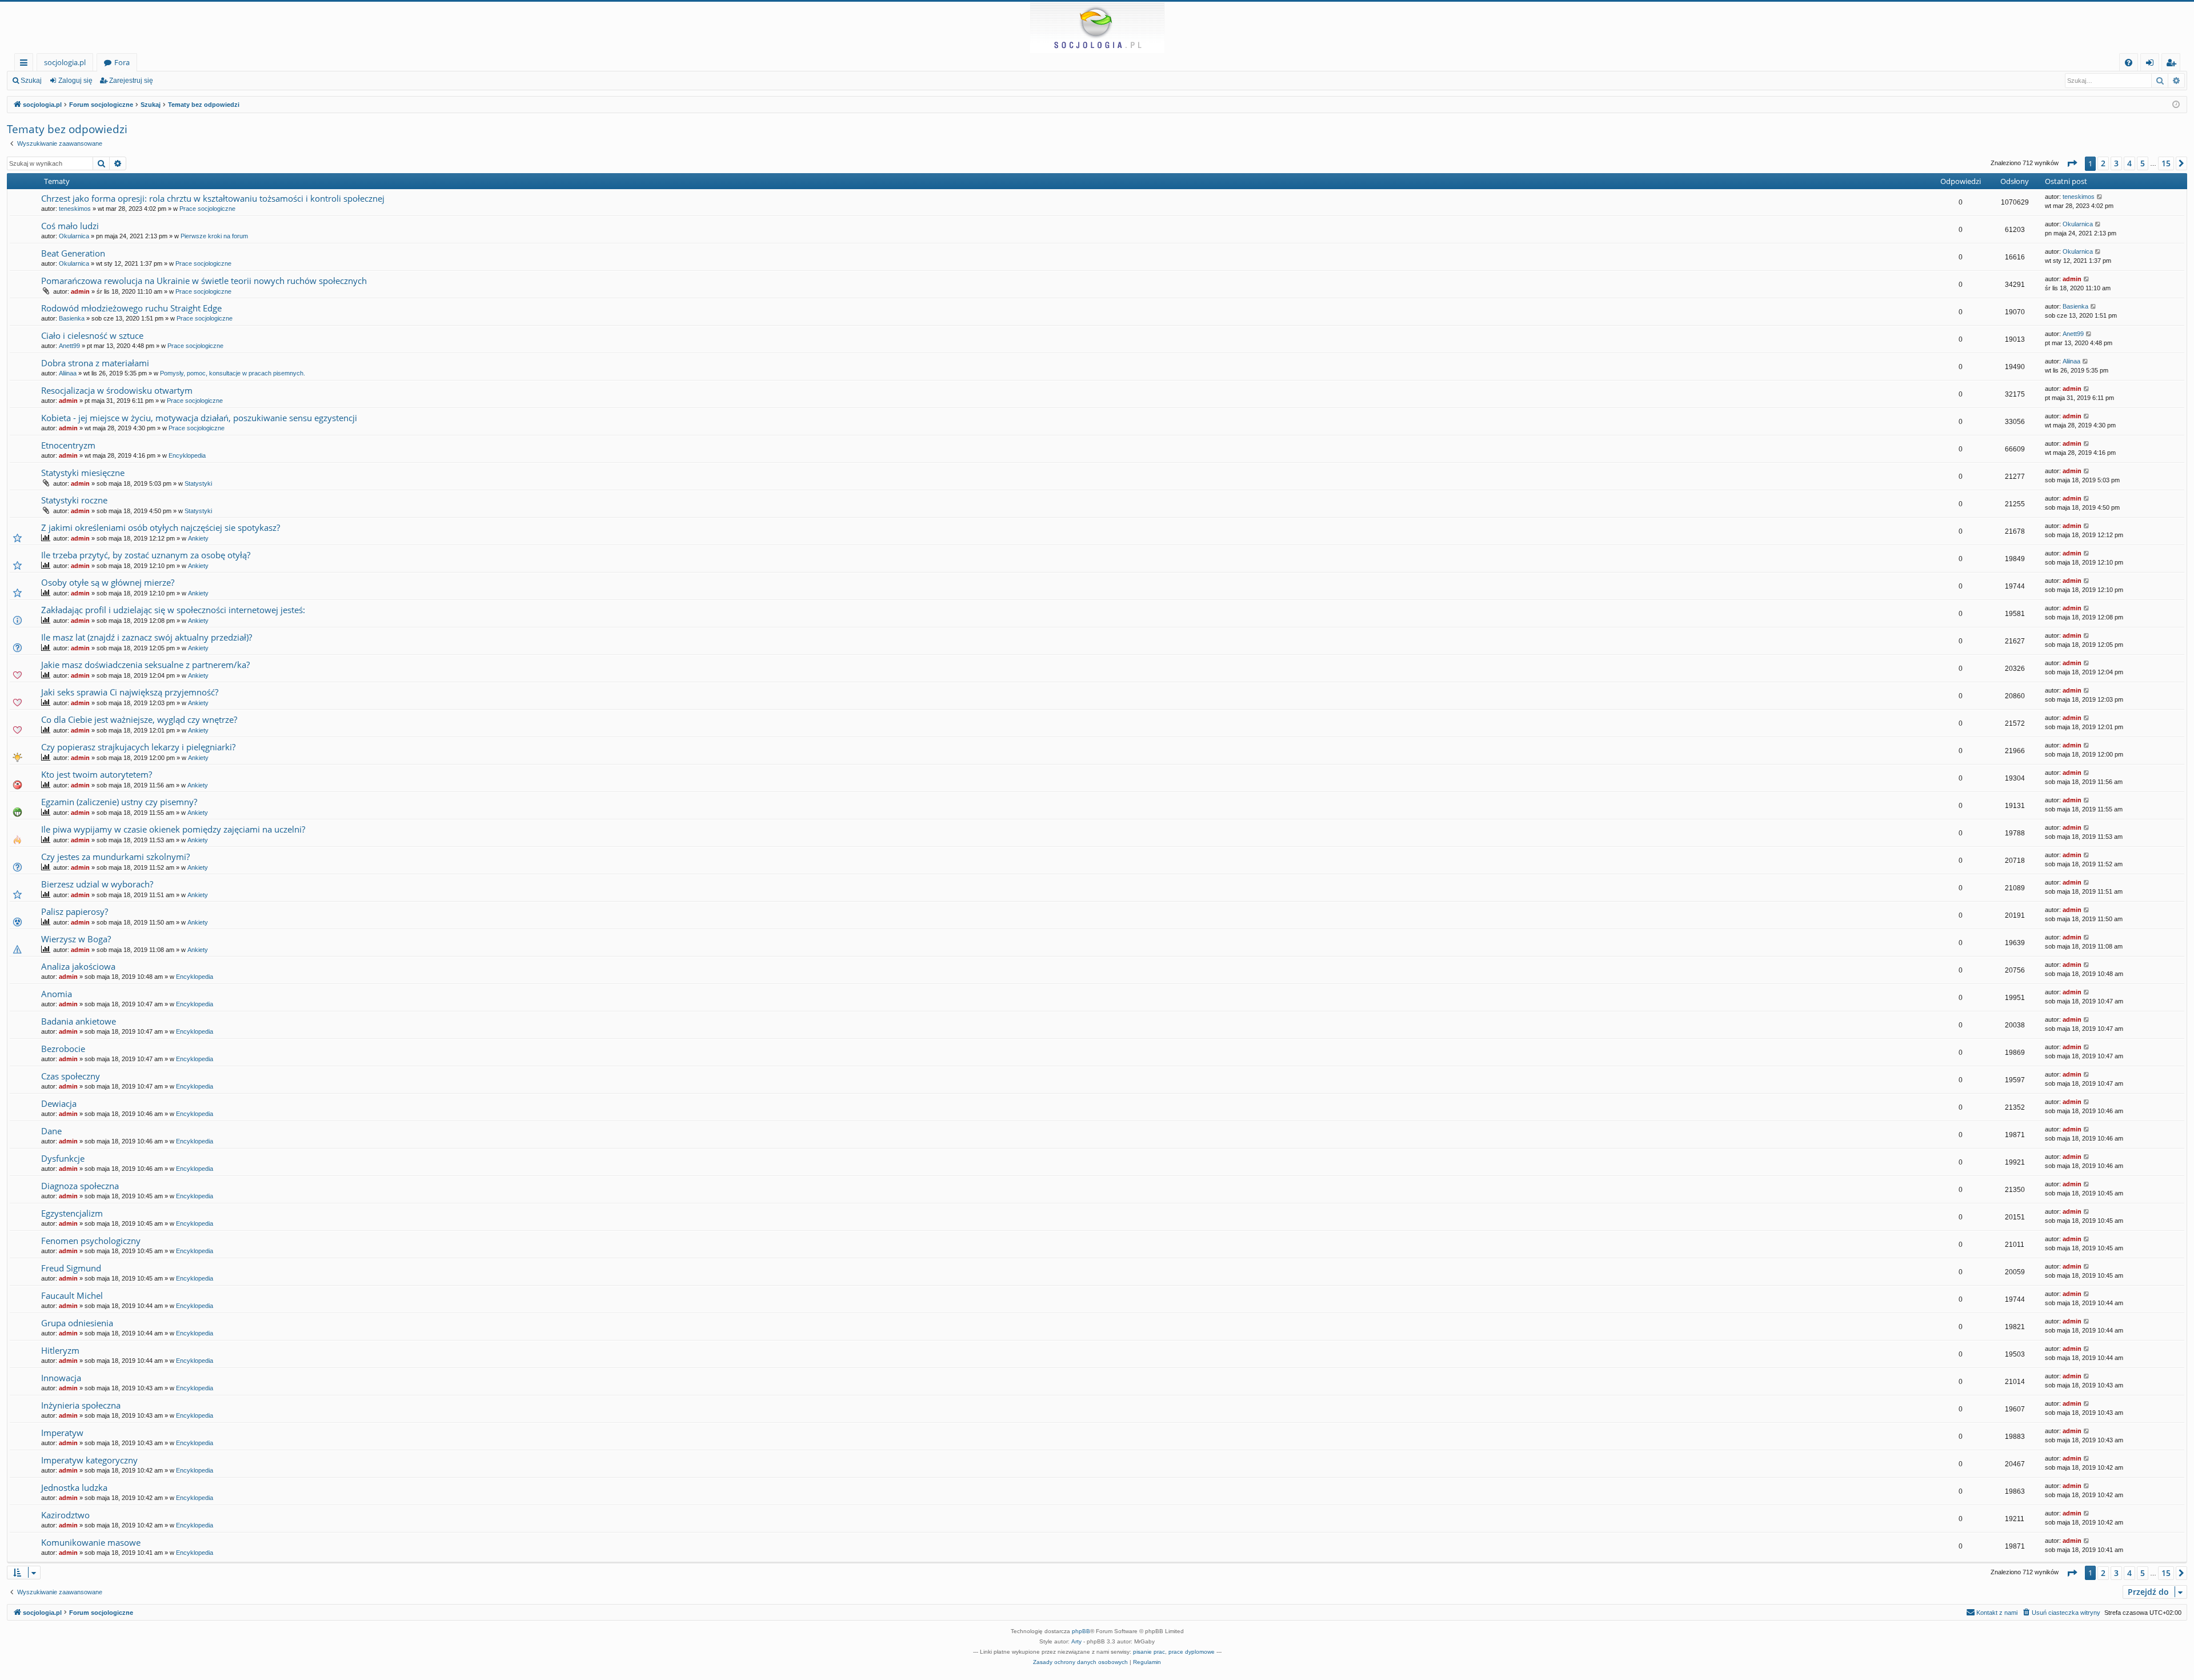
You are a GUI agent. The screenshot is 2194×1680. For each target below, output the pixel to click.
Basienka (72, 318)
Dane (51, 1131)
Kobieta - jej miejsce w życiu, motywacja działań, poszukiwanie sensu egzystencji (199, 418)
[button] (2072, 163)
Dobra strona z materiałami (95, 363)
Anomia (57, 994)
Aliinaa (68, 373)
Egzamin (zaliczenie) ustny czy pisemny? (119, 802)
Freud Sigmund (71, 1268)
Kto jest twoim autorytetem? (97, 774)
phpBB (1081, 1631)
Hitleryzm (60, 1350)
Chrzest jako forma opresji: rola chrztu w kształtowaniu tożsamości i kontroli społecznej (213, 198)
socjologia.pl (65, 62)
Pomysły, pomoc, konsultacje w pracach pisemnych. (233, 373)
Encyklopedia (187, 455)
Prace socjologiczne (207, 209)
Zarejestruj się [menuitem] (2174, 64)
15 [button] (2166, 163)
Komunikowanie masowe (91, 1542)
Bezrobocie (63, 1049)
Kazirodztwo (65, 1515)
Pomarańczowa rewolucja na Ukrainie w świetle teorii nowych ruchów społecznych (204, 281)
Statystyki (198, 483)
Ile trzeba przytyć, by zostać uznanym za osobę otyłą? (146, 555)
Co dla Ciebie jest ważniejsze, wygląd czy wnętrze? (139, 719)
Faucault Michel (72, 1295)
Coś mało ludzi (70, 226)
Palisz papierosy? (75, 911)
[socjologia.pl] (1097, 27)
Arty (1076, 1641)
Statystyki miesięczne (83, 473)
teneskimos (75, 209)
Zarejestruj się (131, 81)
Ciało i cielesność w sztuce (92, 335)
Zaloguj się (75, 81)
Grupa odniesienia (77, 1323)
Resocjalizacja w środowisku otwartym (117, 390)
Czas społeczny (71, 1076)
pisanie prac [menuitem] (1149, 1652)
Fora (122, 62)
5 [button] (2143, 163)
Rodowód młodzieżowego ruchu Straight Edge (131, 308)
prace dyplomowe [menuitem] (1192, 1652)
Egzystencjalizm (72, 1213)
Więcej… (26, 64)
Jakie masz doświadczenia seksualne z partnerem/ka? (145, 665)
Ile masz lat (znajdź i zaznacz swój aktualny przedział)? (147, 637)
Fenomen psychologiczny (91, 1241)
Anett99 (69, 346)
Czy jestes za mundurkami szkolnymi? (115, 857)
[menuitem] (2129, 63)
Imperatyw (62, 1433)
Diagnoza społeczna (80, 1186)
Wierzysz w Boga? (76, 939)
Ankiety (198, 538)
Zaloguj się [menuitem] (2152, 64)
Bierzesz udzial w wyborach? (97, 884)
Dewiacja (59, 1103)
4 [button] (2129, 163)
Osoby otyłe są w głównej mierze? (108, 582)
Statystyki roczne (74, 500)
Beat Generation (73, 253)
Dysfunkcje (63, 1158)
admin (80, 291)
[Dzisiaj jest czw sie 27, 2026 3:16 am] (2176, 105)
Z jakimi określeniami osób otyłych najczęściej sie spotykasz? (161, 527)
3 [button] (2116, 163)
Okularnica (74, 236)
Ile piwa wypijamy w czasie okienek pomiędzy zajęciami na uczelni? (173, 829)
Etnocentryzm (68, 445)
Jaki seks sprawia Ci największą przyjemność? (130, 692)
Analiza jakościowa (78, 966)
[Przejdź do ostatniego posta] (2100, 197)
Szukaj (31, 81)
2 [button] (2103, 163)
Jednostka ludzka (74, 1487)
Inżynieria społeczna (81, 1405)
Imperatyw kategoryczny (89, 1460)
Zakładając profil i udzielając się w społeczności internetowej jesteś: (173, 610)
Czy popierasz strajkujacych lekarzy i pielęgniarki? (138, 747)
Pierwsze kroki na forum (214, 236)
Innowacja (61, 1378)
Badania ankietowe (79, 1021)
